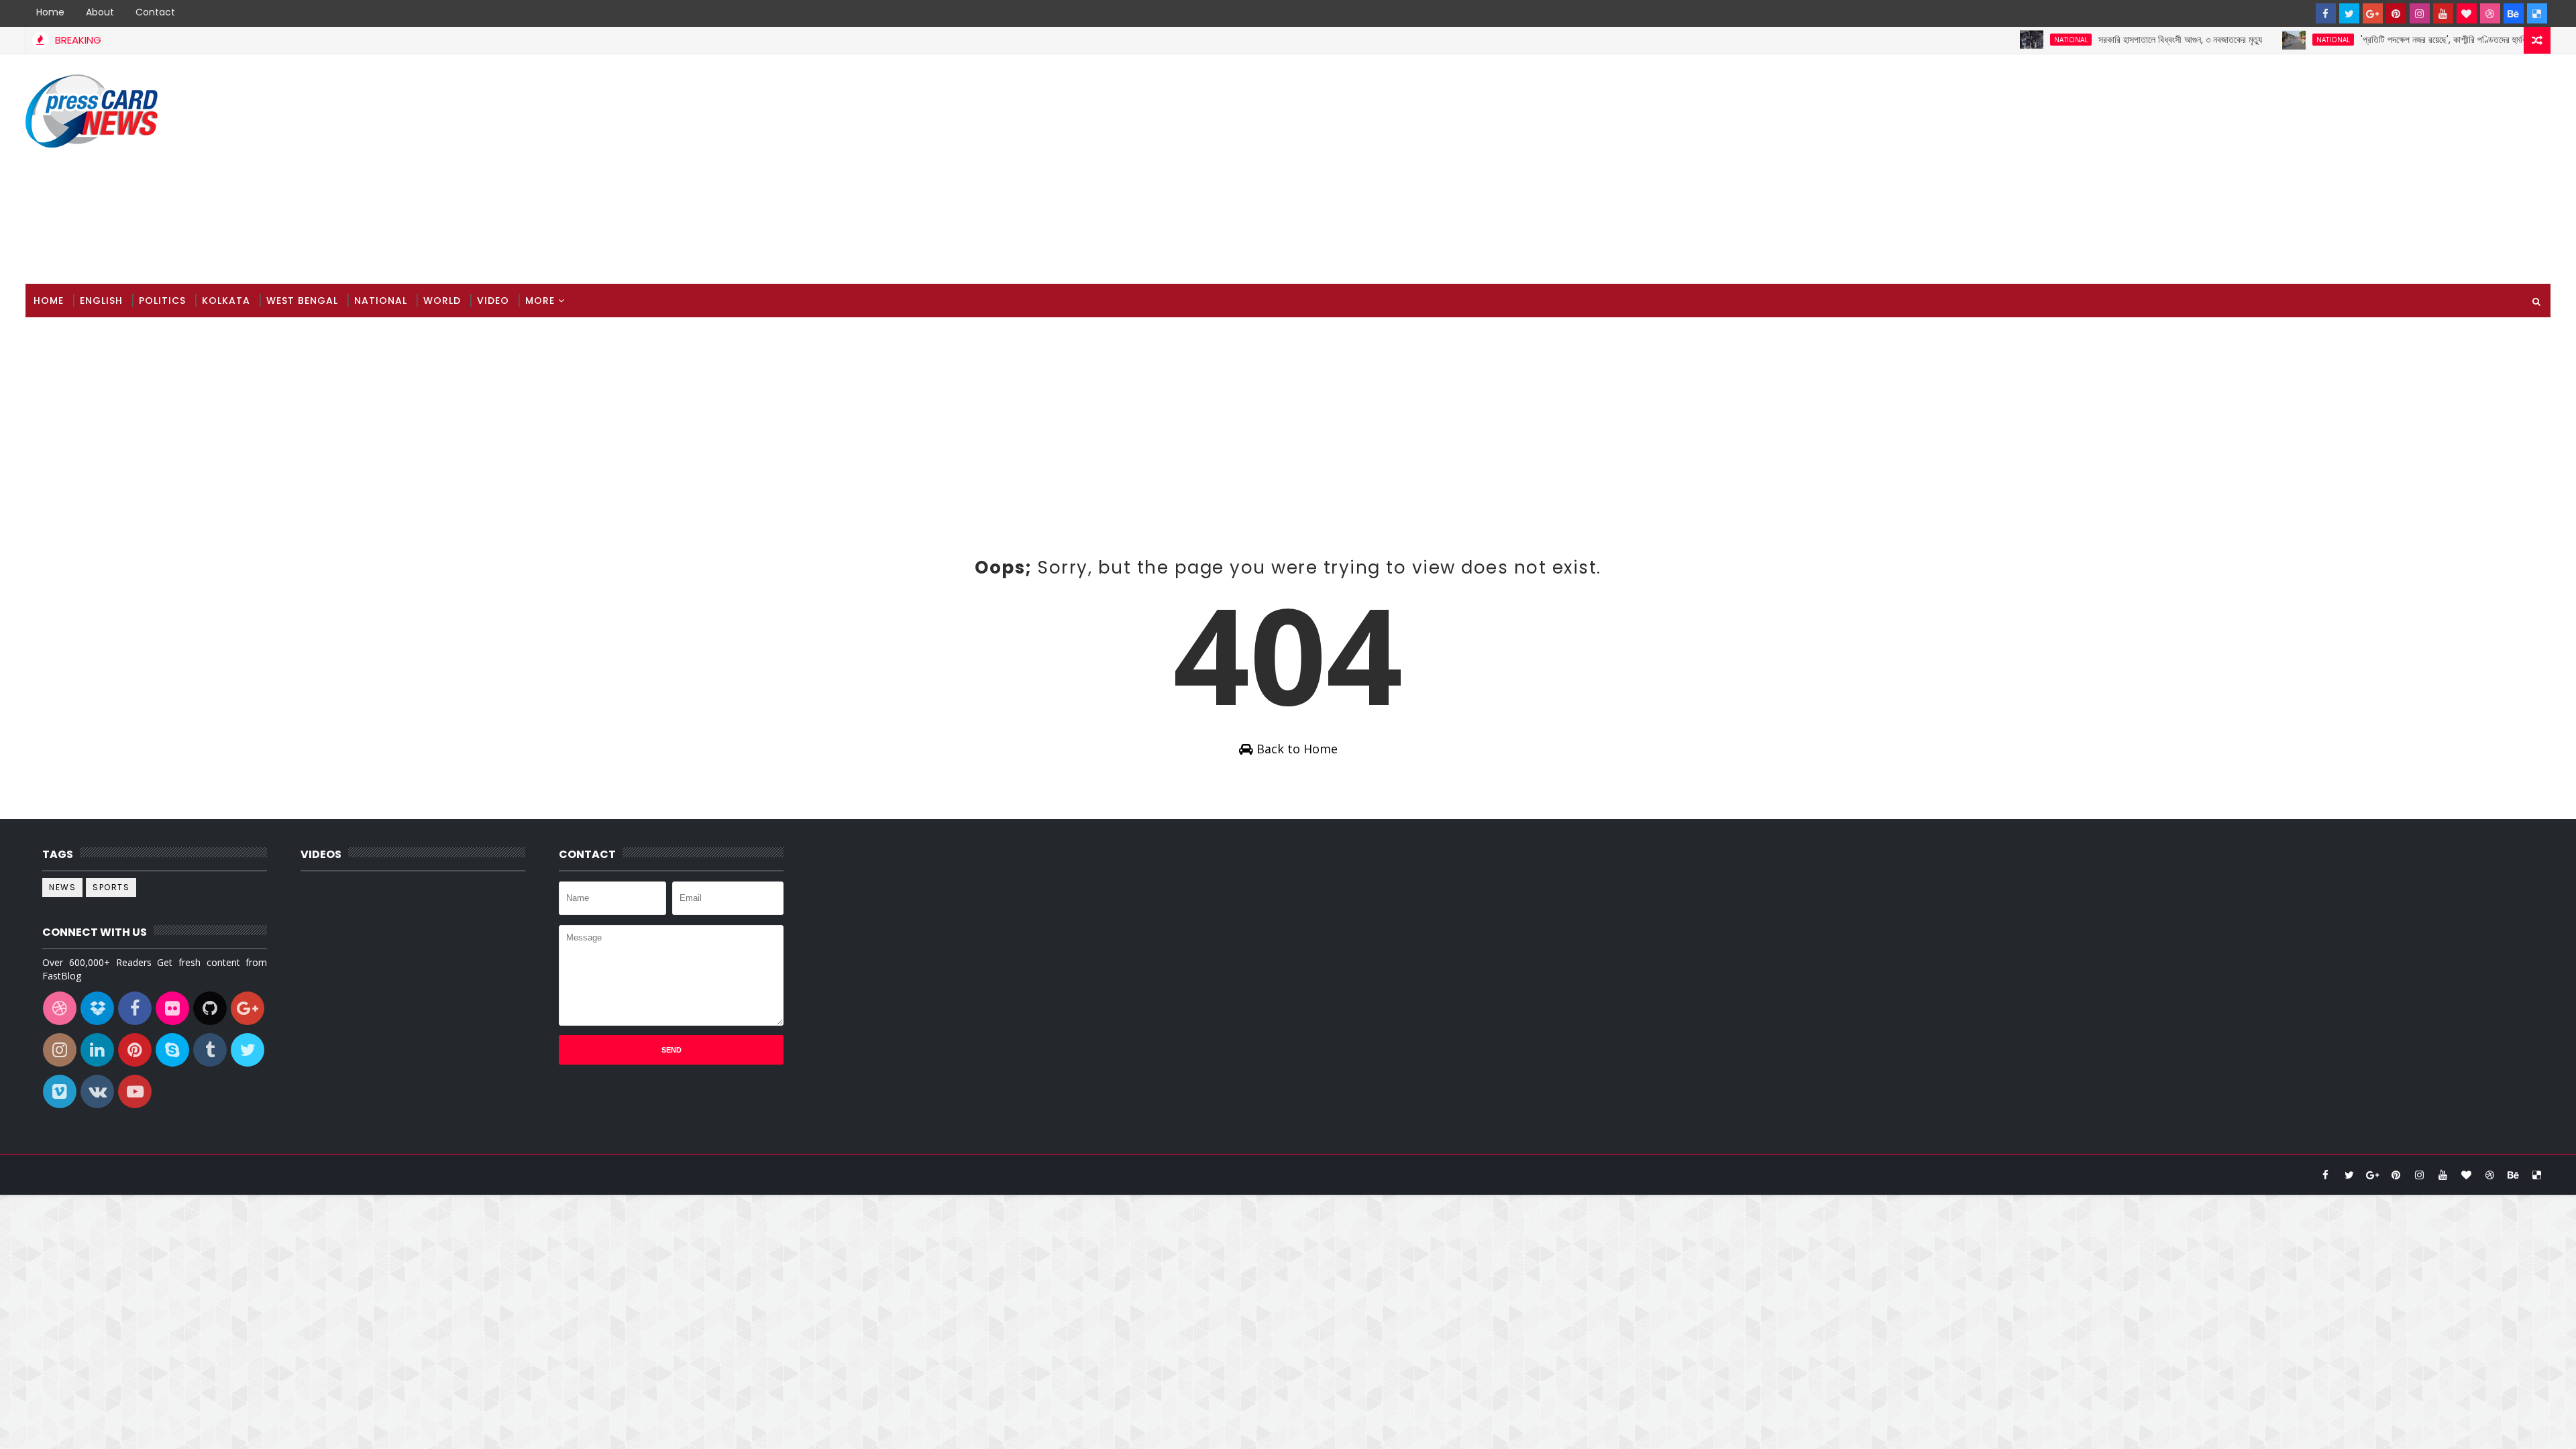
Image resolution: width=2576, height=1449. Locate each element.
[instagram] (2420, 13)
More (540, 301)
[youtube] (2443, 13)
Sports (111, 887)
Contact (155, 12)
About (100, 12)
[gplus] (2373, 13)
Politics (162, 301)
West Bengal (302, 301)
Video (493, 301)
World (442, 301)
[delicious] (2537, 13)
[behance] (2514, 13)
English (101, 301)
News (62, 887)
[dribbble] (2490, 13)
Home (50, 12)
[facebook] (2326, 13)
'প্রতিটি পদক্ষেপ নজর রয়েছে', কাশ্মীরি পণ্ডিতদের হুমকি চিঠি (2397, 40)
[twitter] (2349, 13)
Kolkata (226, 301)
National (2017, 40)
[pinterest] (2396, 13)
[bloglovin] (2467, 13)
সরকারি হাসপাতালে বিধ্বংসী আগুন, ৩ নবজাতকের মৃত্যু (2126, 40)
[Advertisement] (2306, 170)
